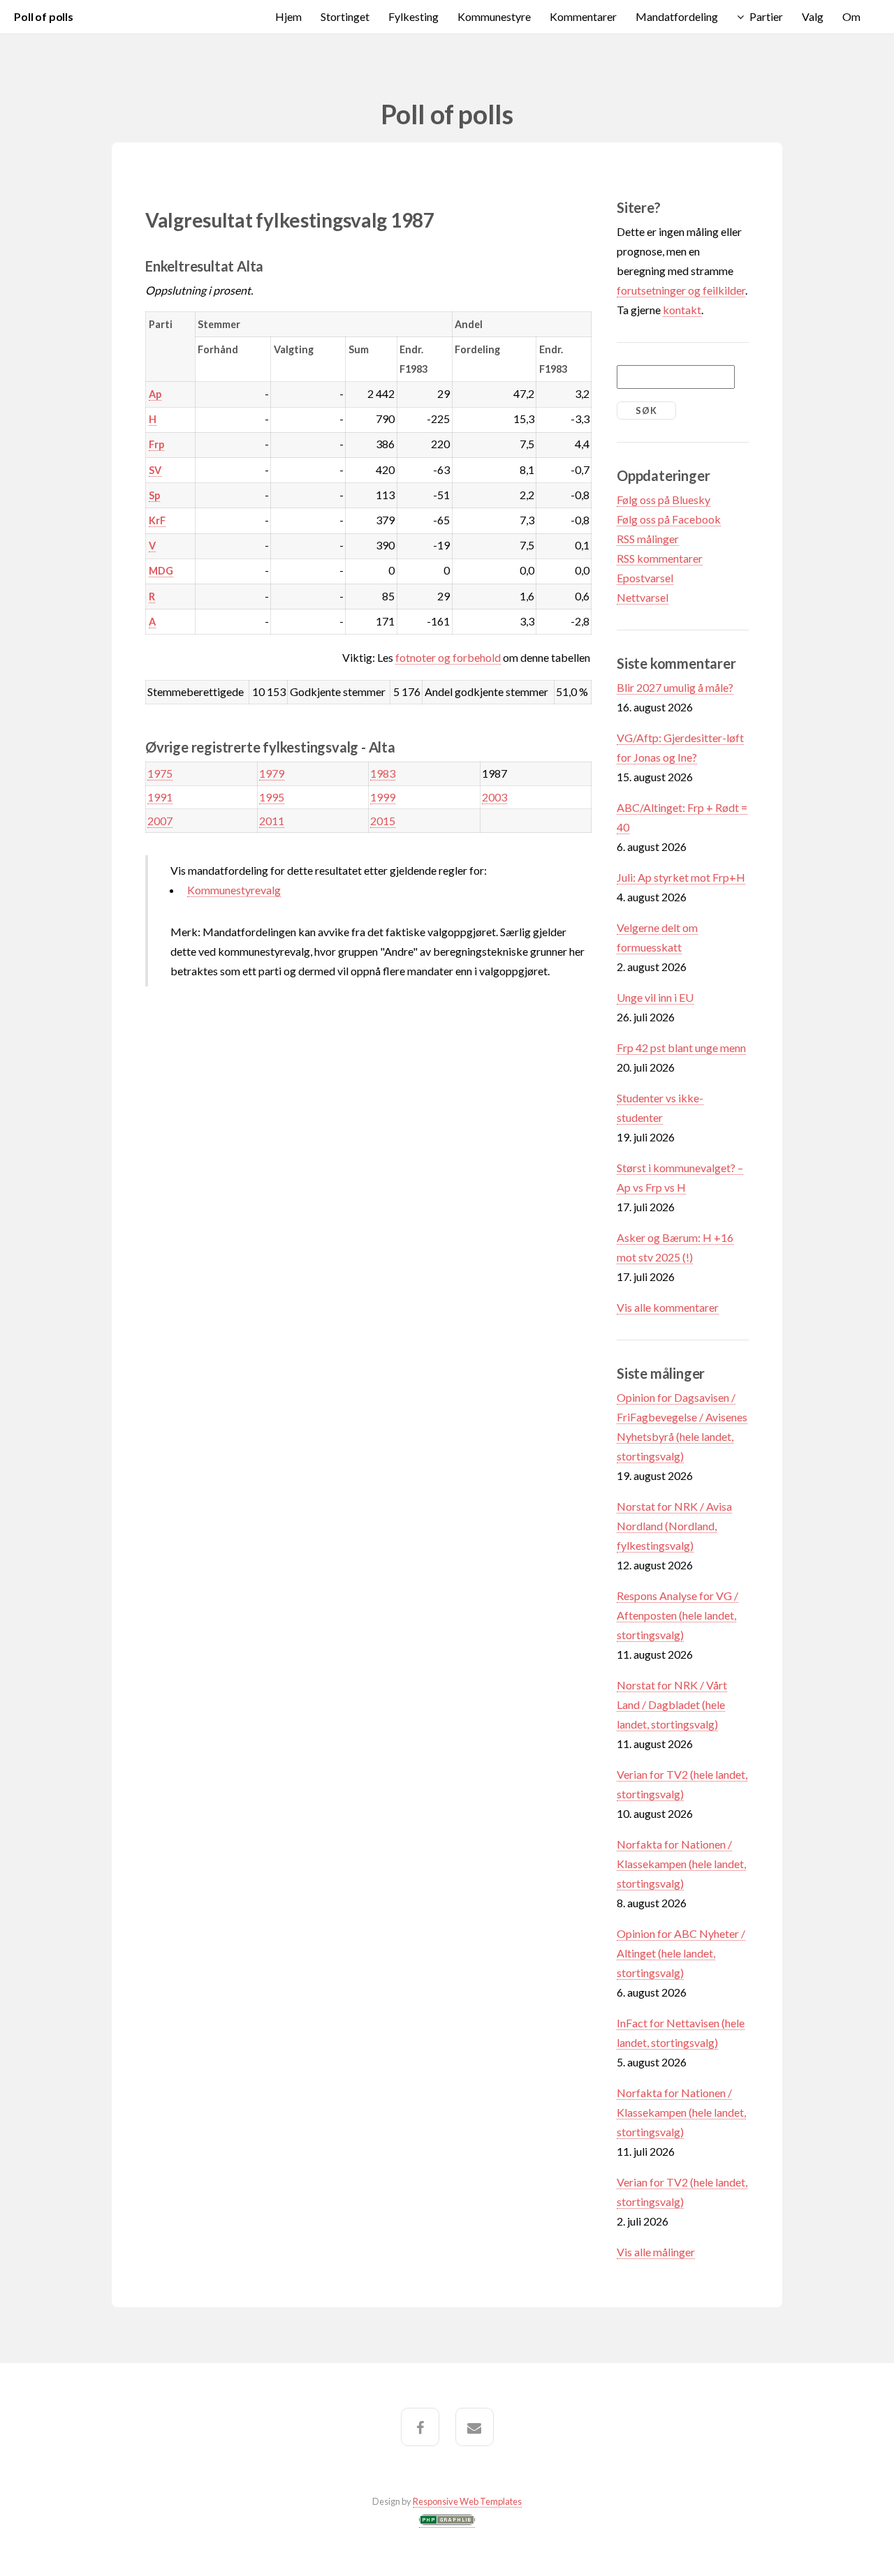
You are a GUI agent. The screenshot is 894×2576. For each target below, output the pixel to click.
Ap (155, 394)
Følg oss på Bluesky (664, 499)
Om (851, 16)
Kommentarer (583, 16)
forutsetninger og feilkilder (681, 290)
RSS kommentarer (660, 558)
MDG (161, 571)
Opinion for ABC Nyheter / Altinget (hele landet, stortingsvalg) (681, 1953)
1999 (383, 797)
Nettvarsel (643, 597)
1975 (160, 773)
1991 (160, 797)
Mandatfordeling (677, 16)
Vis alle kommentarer (668, 1307)
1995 (272, 797)
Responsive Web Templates (467, 2501)
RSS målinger (648, 539)
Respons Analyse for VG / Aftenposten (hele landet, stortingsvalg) (677, 1615)
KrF (157, 520)
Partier (766, 16)
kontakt (682, 310)
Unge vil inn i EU (655, 997)
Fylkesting (413, 16)
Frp (156, 444)
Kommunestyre (494, 16)
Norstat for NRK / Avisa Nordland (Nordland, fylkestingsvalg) (674, 1526)
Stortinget (345, 16)
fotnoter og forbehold (448, 657)
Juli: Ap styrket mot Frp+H (681, 877)
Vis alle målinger (656, 2252)
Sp (154, 495)
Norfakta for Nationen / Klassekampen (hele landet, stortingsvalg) (681, 1864)
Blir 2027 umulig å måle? (675, 687)
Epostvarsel (645, 578)
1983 (383, 773)
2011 (272, 821)
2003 (494, 797)
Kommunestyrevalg (234, 890)
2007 (160, 821)
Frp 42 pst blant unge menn (681, 1048)
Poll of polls (44, 16)
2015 (383, 821)
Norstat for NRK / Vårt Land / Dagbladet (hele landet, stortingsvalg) (672, 1704)
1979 (272, 773)
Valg (813, 16)
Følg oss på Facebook (669, 519)
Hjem (288, 16)
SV (155, 470)
